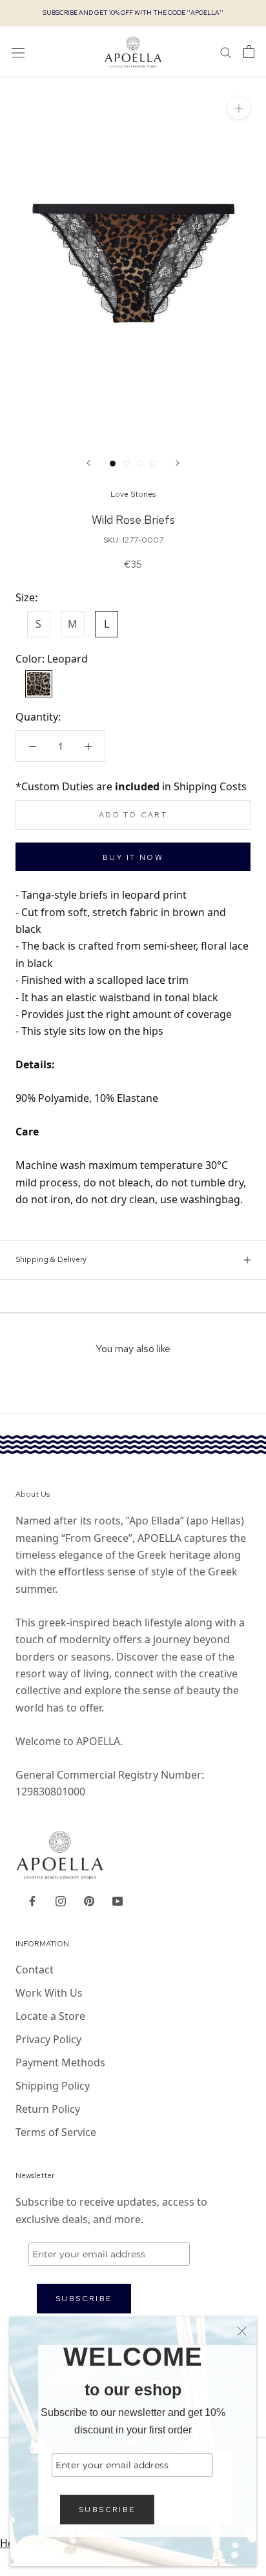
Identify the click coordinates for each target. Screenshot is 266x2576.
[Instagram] (61, 1900)
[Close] (242, 2331)
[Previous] (88, 463)
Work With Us (49, 1993)
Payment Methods (60, 2062)
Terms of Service (56, 2132)
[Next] (178, 463)
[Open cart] (249, 52)
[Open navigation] (18, 52)
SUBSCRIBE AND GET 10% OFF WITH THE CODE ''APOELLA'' (133, 13)
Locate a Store (50, 2016)
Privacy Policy (48, 2039)
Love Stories (133, 494)
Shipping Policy (53, 2086)
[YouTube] (118, 1900)
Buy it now (133, 857)
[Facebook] (32, 1900)
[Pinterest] (89, 1900)
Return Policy (48, 2109)
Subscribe (107, 2510)
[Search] (226, 52)
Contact (35, 1970)
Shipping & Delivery (51, 1259)
